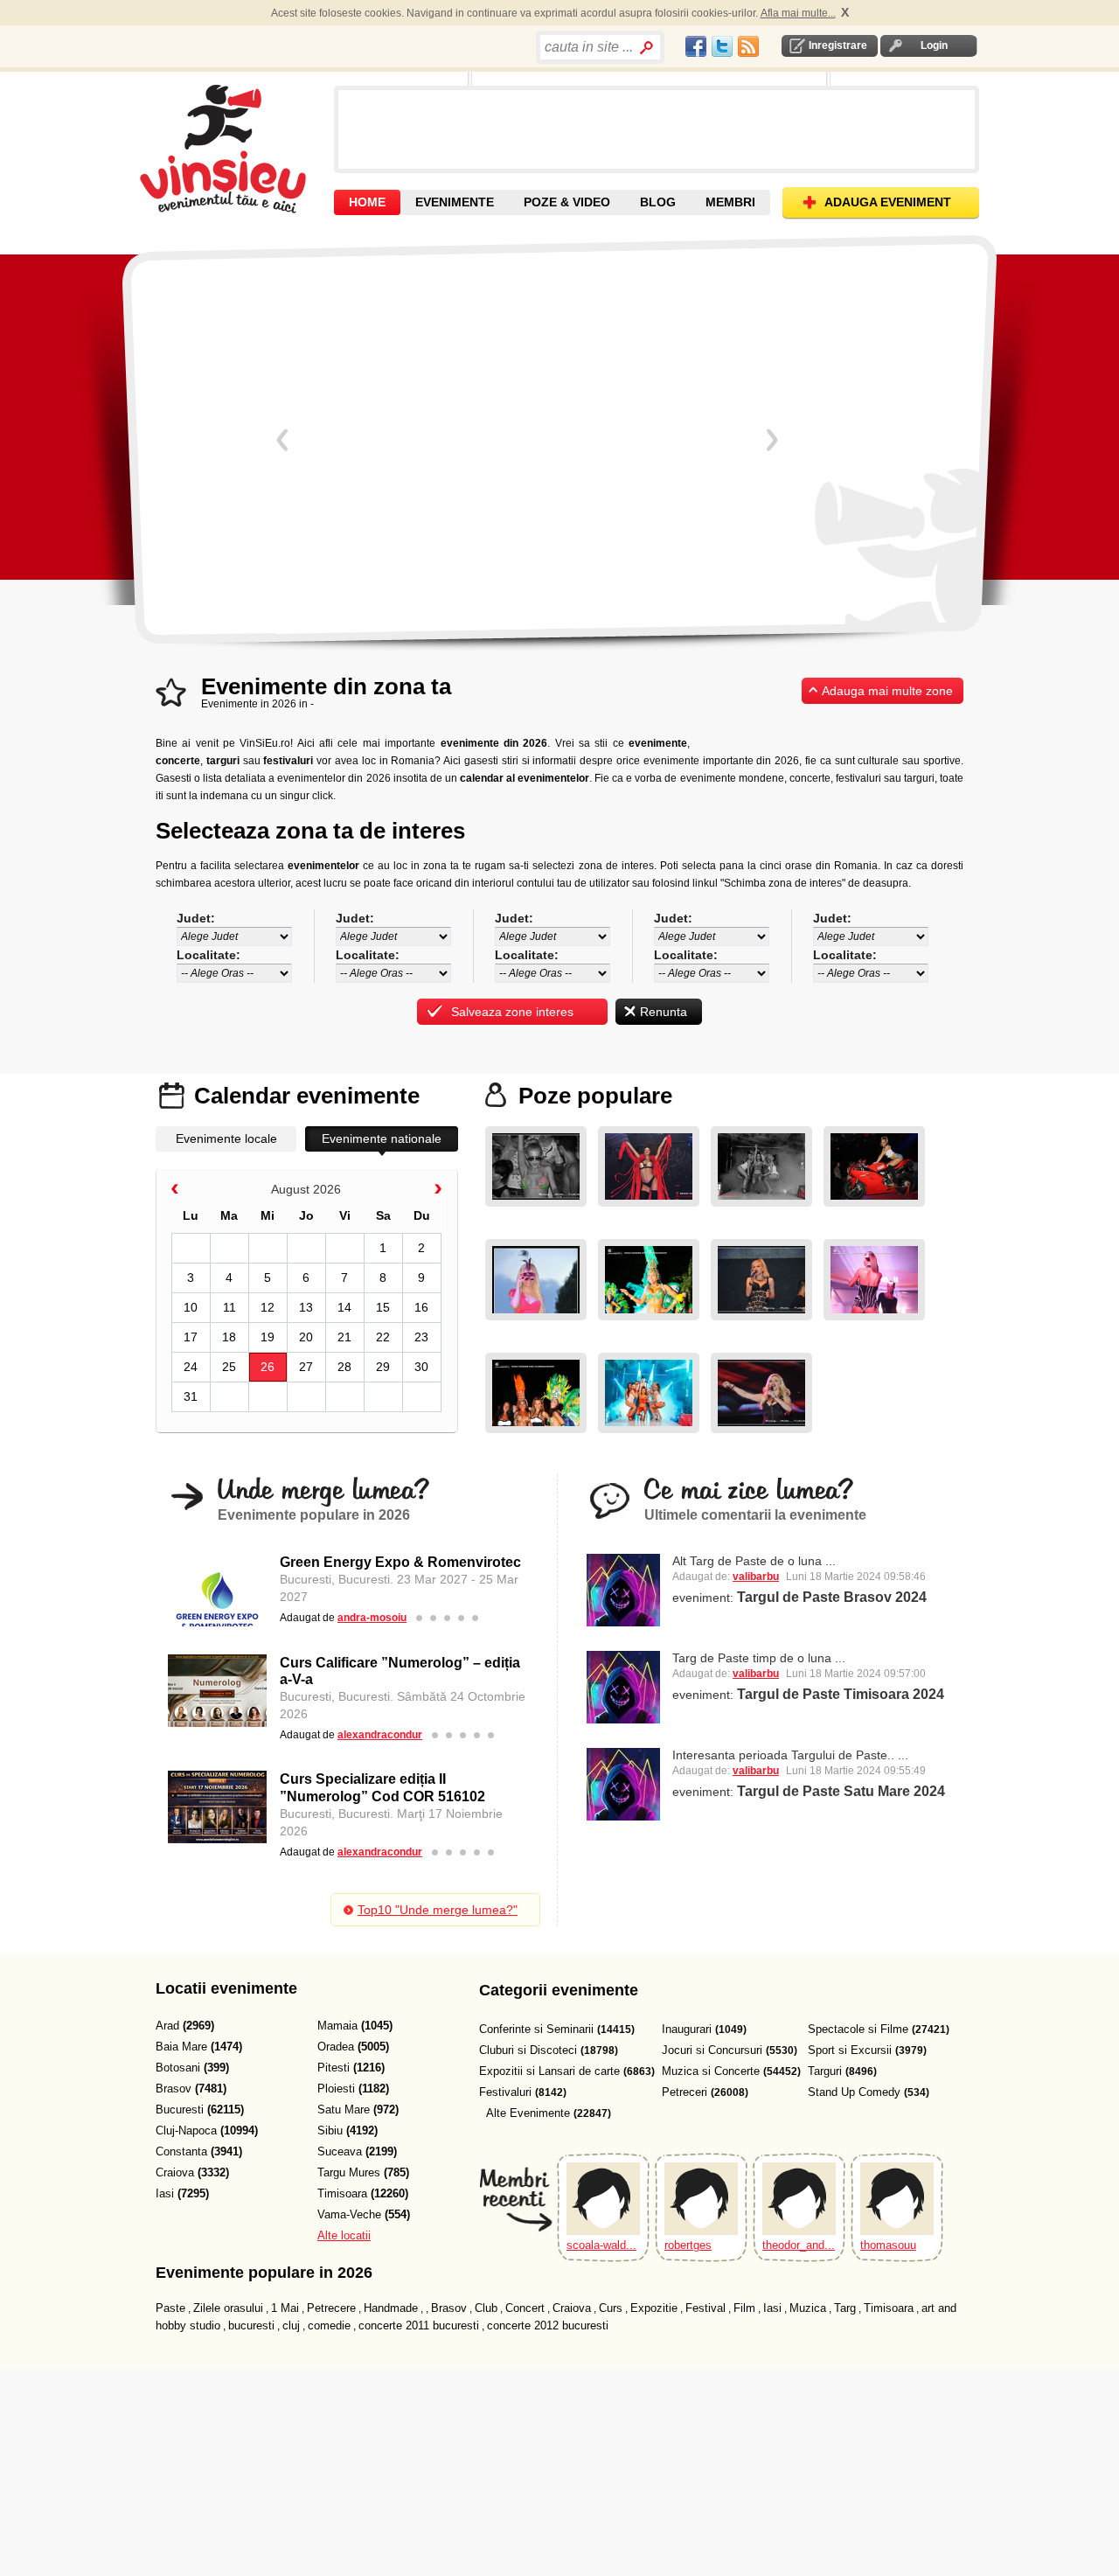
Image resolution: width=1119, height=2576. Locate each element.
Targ (845, 2308)
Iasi (772, 2308)
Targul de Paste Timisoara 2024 (841, 1694)
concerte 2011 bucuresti (419, 2325)
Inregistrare (838, 45)
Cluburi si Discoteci (528, 2050)
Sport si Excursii (850, 2050)
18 (229, 1337)
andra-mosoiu (372, 1618)
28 (344, 1367)
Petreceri (685, 2092)
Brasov (449, 2308)
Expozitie (654, 2308)
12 (268, 1307)
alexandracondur (380, 1735)
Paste (170, 2308)
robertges (688, 2245)
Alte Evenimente (528, 2113)
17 (191, 1337)
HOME (367, 202)
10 (191, 1307)
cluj (291, 2325)
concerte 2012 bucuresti (548, 2325)
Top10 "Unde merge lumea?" (438, 1910)
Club (486, 2308)
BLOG (658, 202)
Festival (705, 2308)
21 (344, 1337)
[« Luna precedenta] (175, 1191)
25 (229, 1367)
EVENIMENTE (455, 202)
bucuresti (251, 2325)
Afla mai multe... (798, 13)
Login (934, 45)
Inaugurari (687, 2029)
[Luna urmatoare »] (438, 1191)
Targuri (825, 2071)
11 (229, 1307)
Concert (525, 2308)
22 (383, 1337)
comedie (329, 2325)
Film (744, 2308)
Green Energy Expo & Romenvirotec (400, 1562)
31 (191, 1396)
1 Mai (285, 2308)
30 (421, 1367)
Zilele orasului (228, 2308)
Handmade (391, 2308)
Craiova (572, 2308)
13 (306, 1307)
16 (421, 1307)
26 (268, 1367)
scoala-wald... (601, 2245)
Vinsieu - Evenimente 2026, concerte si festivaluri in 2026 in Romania (235, 149)
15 (383, 1307)
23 (421, 1337)
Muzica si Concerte (711, 2071)
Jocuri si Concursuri (712, 2050)
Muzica (808, 2308)
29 (383, 1367)
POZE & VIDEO (567, 202)
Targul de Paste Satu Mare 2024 (841, 1791)
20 (306, 1337)
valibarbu (756, 1577)
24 (191, 1367)
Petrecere (331, 2308)
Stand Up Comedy (854, 2092)
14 (344, 1307)
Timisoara (889, 2308)
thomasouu (888, 2245)
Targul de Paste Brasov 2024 (832, 1597)
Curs (611, 2308)
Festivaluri (505, 2092)
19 (268, 1337)
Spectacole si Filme (858, 2029)
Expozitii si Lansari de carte (549, 2071)
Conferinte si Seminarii (536, 2029)
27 (306, 1367)
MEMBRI (730, 202)
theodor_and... (799, 2245)
